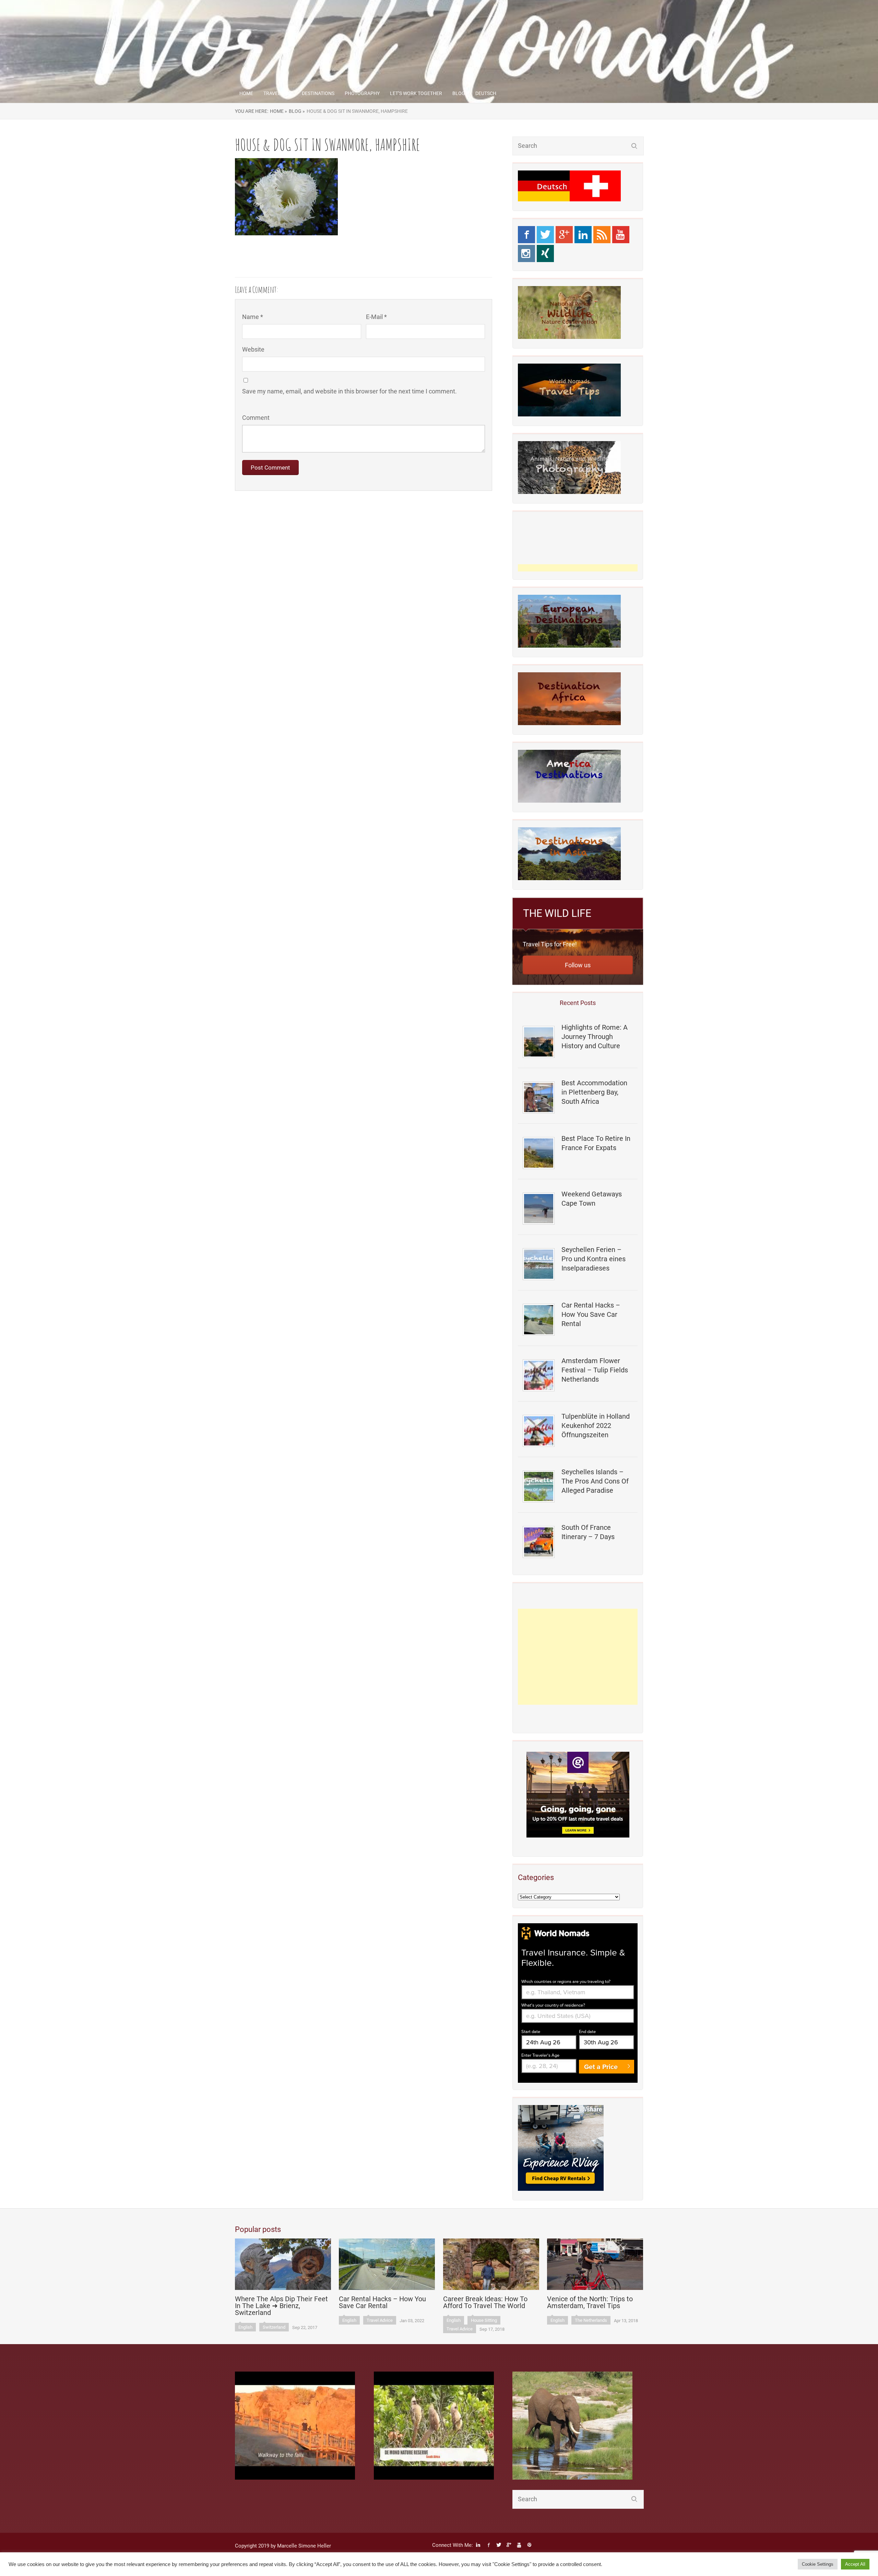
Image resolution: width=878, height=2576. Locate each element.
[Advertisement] (578, 1657)
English (245, 2327)
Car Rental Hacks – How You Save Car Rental (591, 1314)
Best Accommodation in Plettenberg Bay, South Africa (594, 1092)
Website (253, 349)
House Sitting (484, 2320)
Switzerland (274, 2327)
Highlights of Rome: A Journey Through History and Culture (595, 1037)
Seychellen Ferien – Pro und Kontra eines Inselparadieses (594, 1259)
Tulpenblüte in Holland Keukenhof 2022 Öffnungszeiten (596, 1426)
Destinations (318, 93)
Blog (459, 93)
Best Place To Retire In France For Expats (596, 1143)
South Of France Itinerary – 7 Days (588, 1532)
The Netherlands (591, 2320)
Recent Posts (578, 1003)
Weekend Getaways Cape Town (592, 1199)
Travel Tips (277, 93)
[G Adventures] (578, 1795)
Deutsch (486, 93)
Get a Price (601, 2067)
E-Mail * (376, 317)
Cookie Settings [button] (818, 2564)
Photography (362, 93)
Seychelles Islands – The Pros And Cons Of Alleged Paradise (595, 1481)
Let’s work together (416, 93)
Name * (253, 317)
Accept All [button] (855, 2564)
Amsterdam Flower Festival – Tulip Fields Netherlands (595, 1370)
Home (246, 93)
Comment (256, 418)
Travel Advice (380, 2320)
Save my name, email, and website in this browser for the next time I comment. (349, 391)
